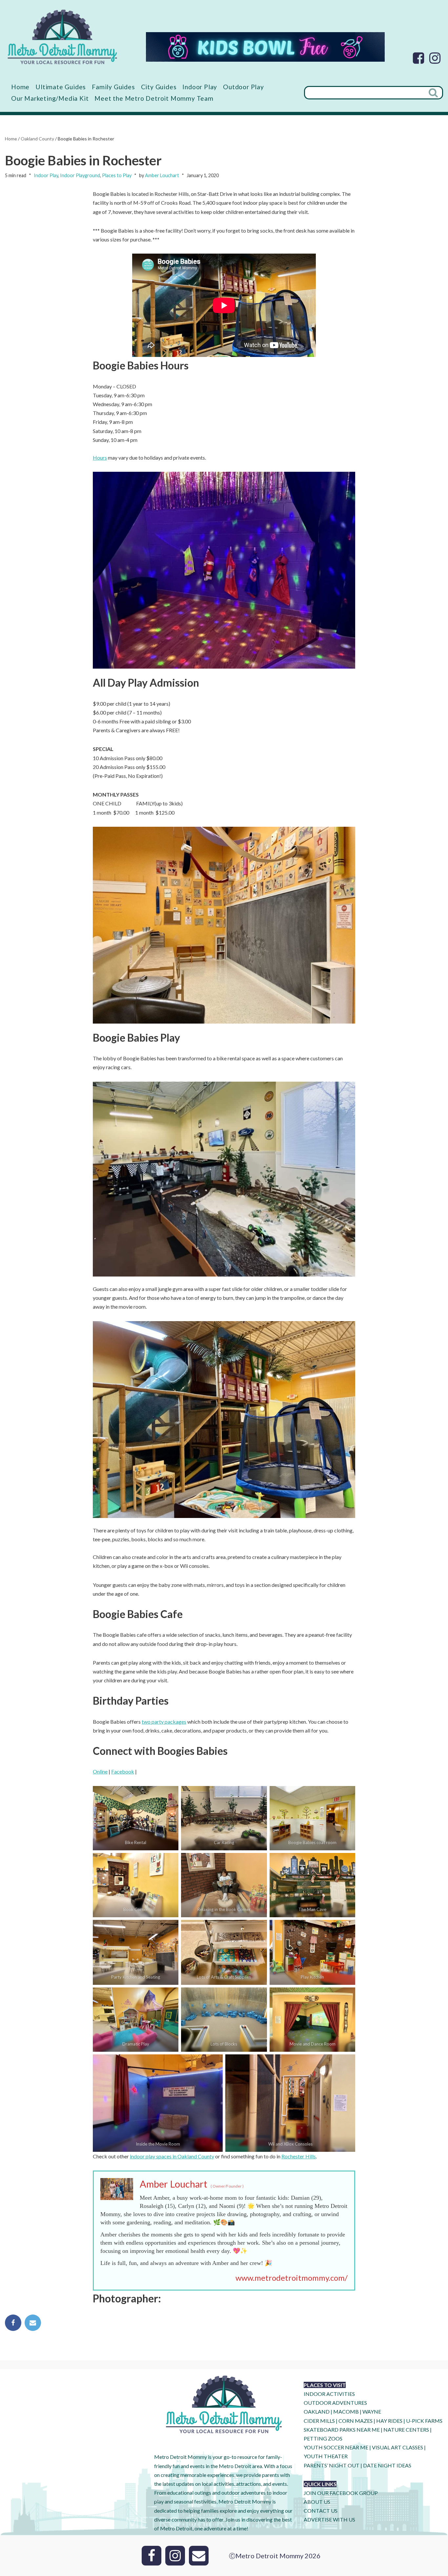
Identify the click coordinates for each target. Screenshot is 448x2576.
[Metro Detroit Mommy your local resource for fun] (62, 37)
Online (100, 1771)
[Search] (434, 93)
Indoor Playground (80, 175)
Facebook (123, 1771)
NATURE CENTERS (406, 2430)
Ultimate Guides (61, 87)
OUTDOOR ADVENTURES (335, 2403)
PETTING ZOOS (323, 2438)
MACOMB (346, 2411)
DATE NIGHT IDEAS (387, 2465)
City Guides (159, 87)
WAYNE (372, 2411)
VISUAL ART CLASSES (397, 2447)
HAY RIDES (389, 2421)
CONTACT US (321, 2511)
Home (20, 87)
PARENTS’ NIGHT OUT (332, 2465)
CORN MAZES (356, 2421)
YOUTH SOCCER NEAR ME (336, 2447)
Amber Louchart (162, 175)
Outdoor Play (244, 87)
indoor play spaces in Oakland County (172, 2156)
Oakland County (37, 139)
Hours (100, 457)
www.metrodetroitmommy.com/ (292, 2278)
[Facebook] (418, 58)
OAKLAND (317, 2411)
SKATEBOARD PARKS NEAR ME (342, 2430)
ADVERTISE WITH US (329, 2519)
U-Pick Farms (424, 2421)
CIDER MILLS (319, 2421)
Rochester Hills (299, 2156)
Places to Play (117, 175)
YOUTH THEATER (326, 2456)
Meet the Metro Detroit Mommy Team (154, 98)
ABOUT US (317, 2502)
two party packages (164, 1722)
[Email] (33, 2323)
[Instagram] (435, 58)
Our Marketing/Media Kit (50, 98)
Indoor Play (200, 87)
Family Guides (113, 87)
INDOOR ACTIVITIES (329, 2394)
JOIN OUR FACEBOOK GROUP (341, 2493)
